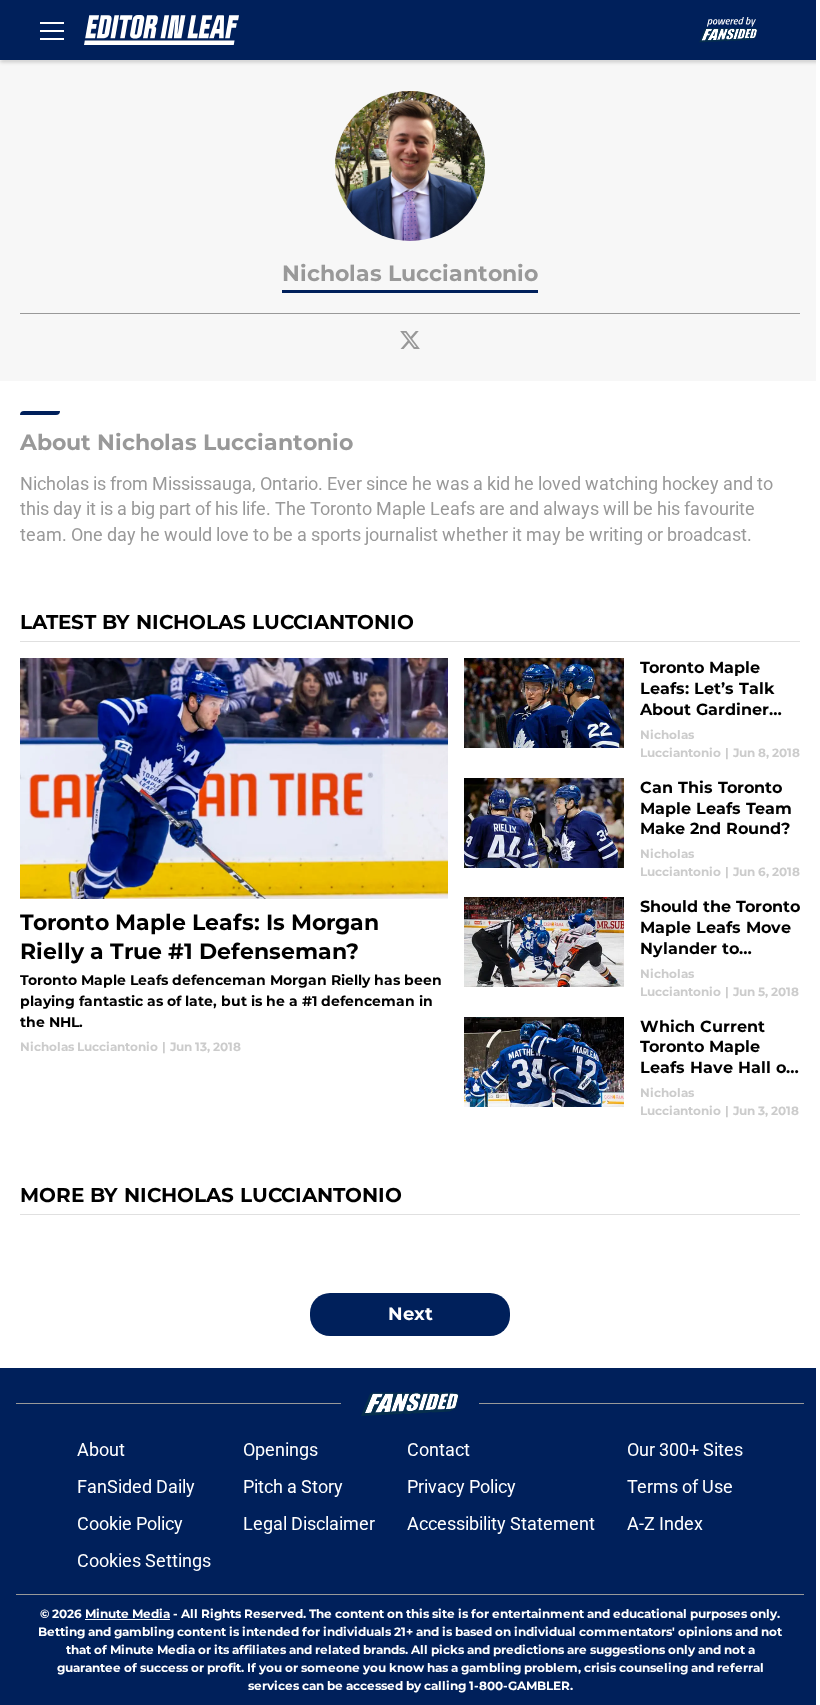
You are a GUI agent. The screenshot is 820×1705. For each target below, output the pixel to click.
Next (410, 1314)
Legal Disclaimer (309, 1523)
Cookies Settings (144, 1560)
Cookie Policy (130, 1523)
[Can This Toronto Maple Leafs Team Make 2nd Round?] (632, 829)
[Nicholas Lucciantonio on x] (410, 340)
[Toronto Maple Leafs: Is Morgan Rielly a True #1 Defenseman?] (234, 857)
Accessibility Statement (501, 1523)
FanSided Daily (136, 1486)
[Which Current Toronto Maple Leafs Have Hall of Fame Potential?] (632, 1068)
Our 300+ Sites (685, 1449)
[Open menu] (52, 30)
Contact (438, 1449)
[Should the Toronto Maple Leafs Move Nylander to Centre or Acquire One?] (632, 948)
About (101, 1449)
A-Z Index (665, 1523)
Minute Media (127, 1613)
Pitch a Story (293, 1486)
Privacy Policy (461, 1486)
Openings (280, 1449)
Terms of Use (680, 1486)
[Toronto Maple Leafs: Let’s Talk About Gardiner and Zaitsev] (632, 709)
